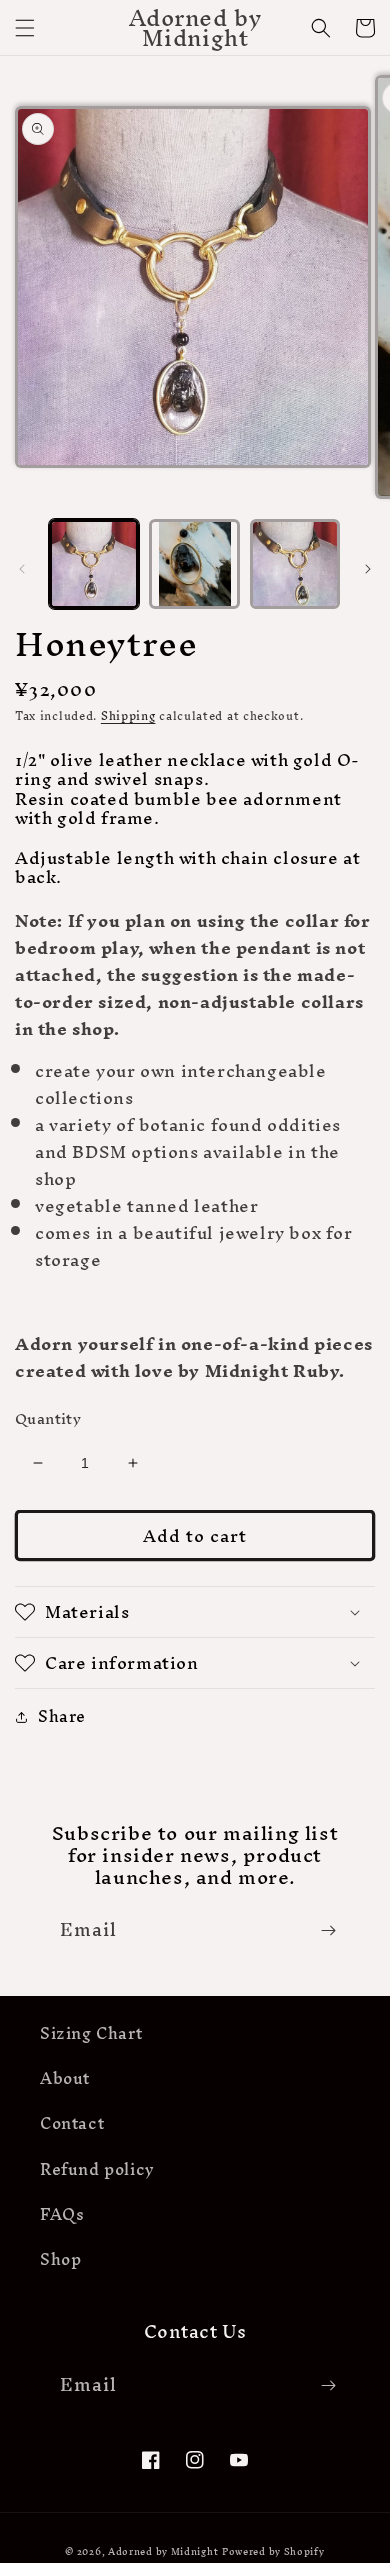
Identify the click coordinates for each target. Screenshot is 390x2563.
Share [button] (62, 1716)
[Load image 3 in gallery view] (295, 564)
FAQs (62, 2214)
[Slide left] (22, 569)
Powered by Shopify (273, 2551)
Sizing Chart (91, 2033)
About (65, 2078)
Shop (60, 2259)
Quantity (48, 1419)
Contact (72, 2123)
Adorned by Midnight (163, 2551)
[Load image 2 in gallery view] (194, 564)
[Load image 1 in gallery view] (94, 564)
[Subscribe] (328, 1930)
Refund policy (97, 2169)
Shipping (128, 716)
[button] (25, 28)
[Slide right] (368, 569)
